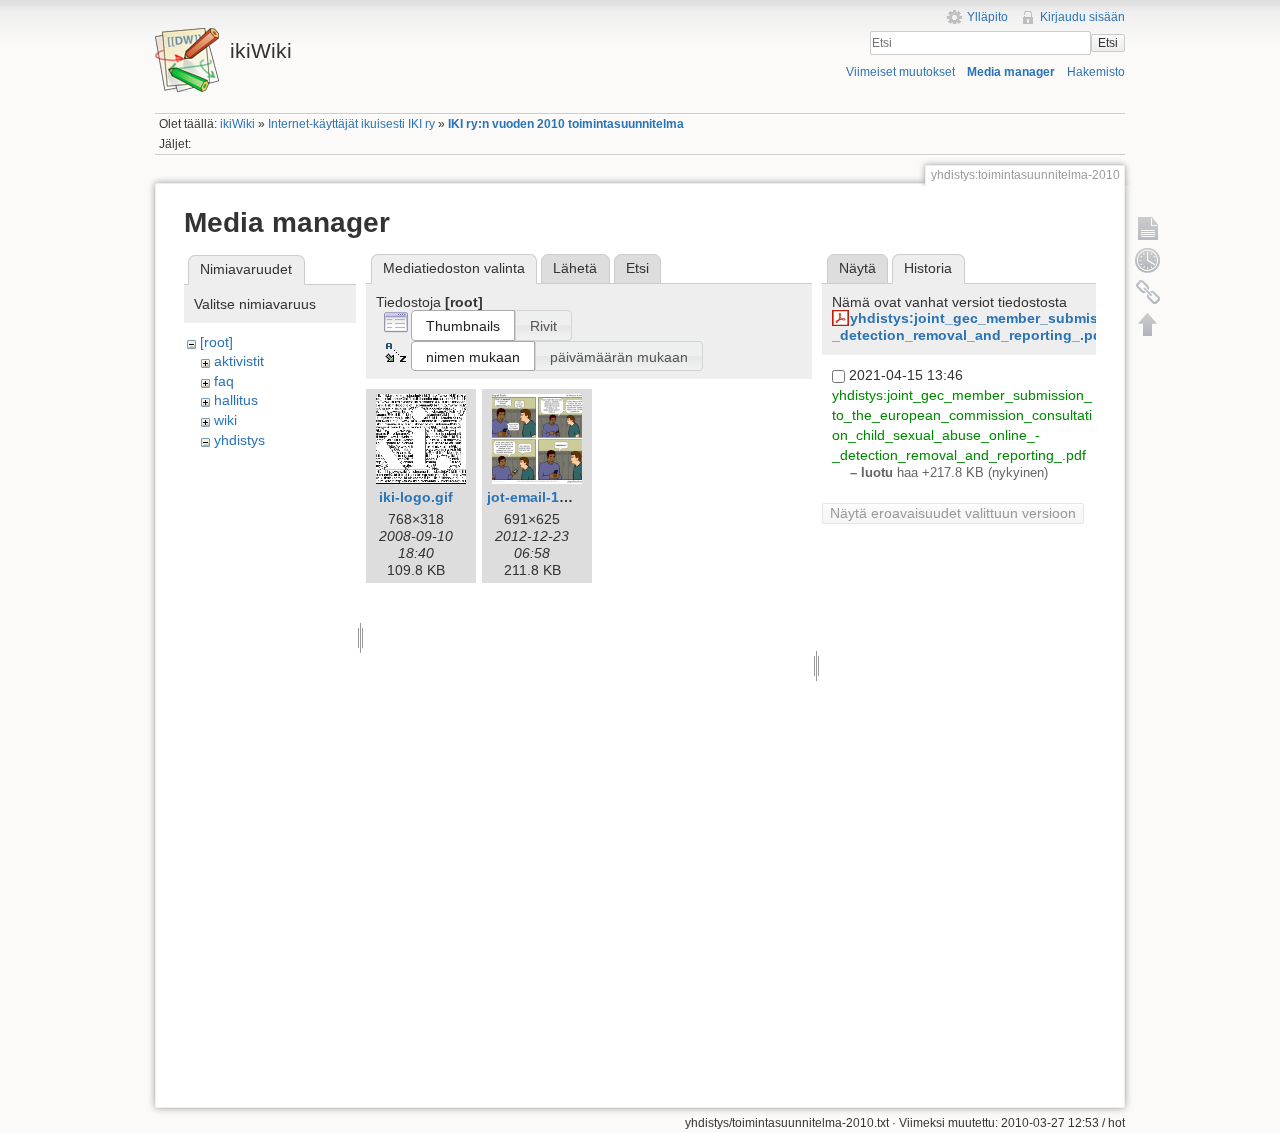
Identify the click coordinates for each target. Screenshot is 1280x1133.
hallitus (236, 400)
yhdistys (239, 440)
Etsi (1108, 43)
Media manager (1011, 72)
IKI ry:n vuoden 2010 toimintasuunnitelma (566, 124)
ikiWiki (237, 124)
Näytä (857, 268)
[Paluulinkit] (1148, 292)
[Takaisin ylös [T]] (1148, 324)
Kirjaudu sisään (1082, 17)
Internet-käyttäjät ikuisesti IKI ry (351, 124)
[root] (216, 342)
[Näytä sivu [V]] (1148, 228)
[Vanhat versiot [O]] (1148, 260)
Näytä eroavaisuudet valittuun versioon (953, 513)
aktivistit (239, 361)
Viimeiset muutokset (900, 72)
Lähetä (575, 268)
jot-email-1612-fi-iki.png (568, 497)
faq (224, 381)
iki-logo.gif (416, 497)
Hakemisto (1096, 72)
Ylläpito (987, 17)
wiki (225, 420)
